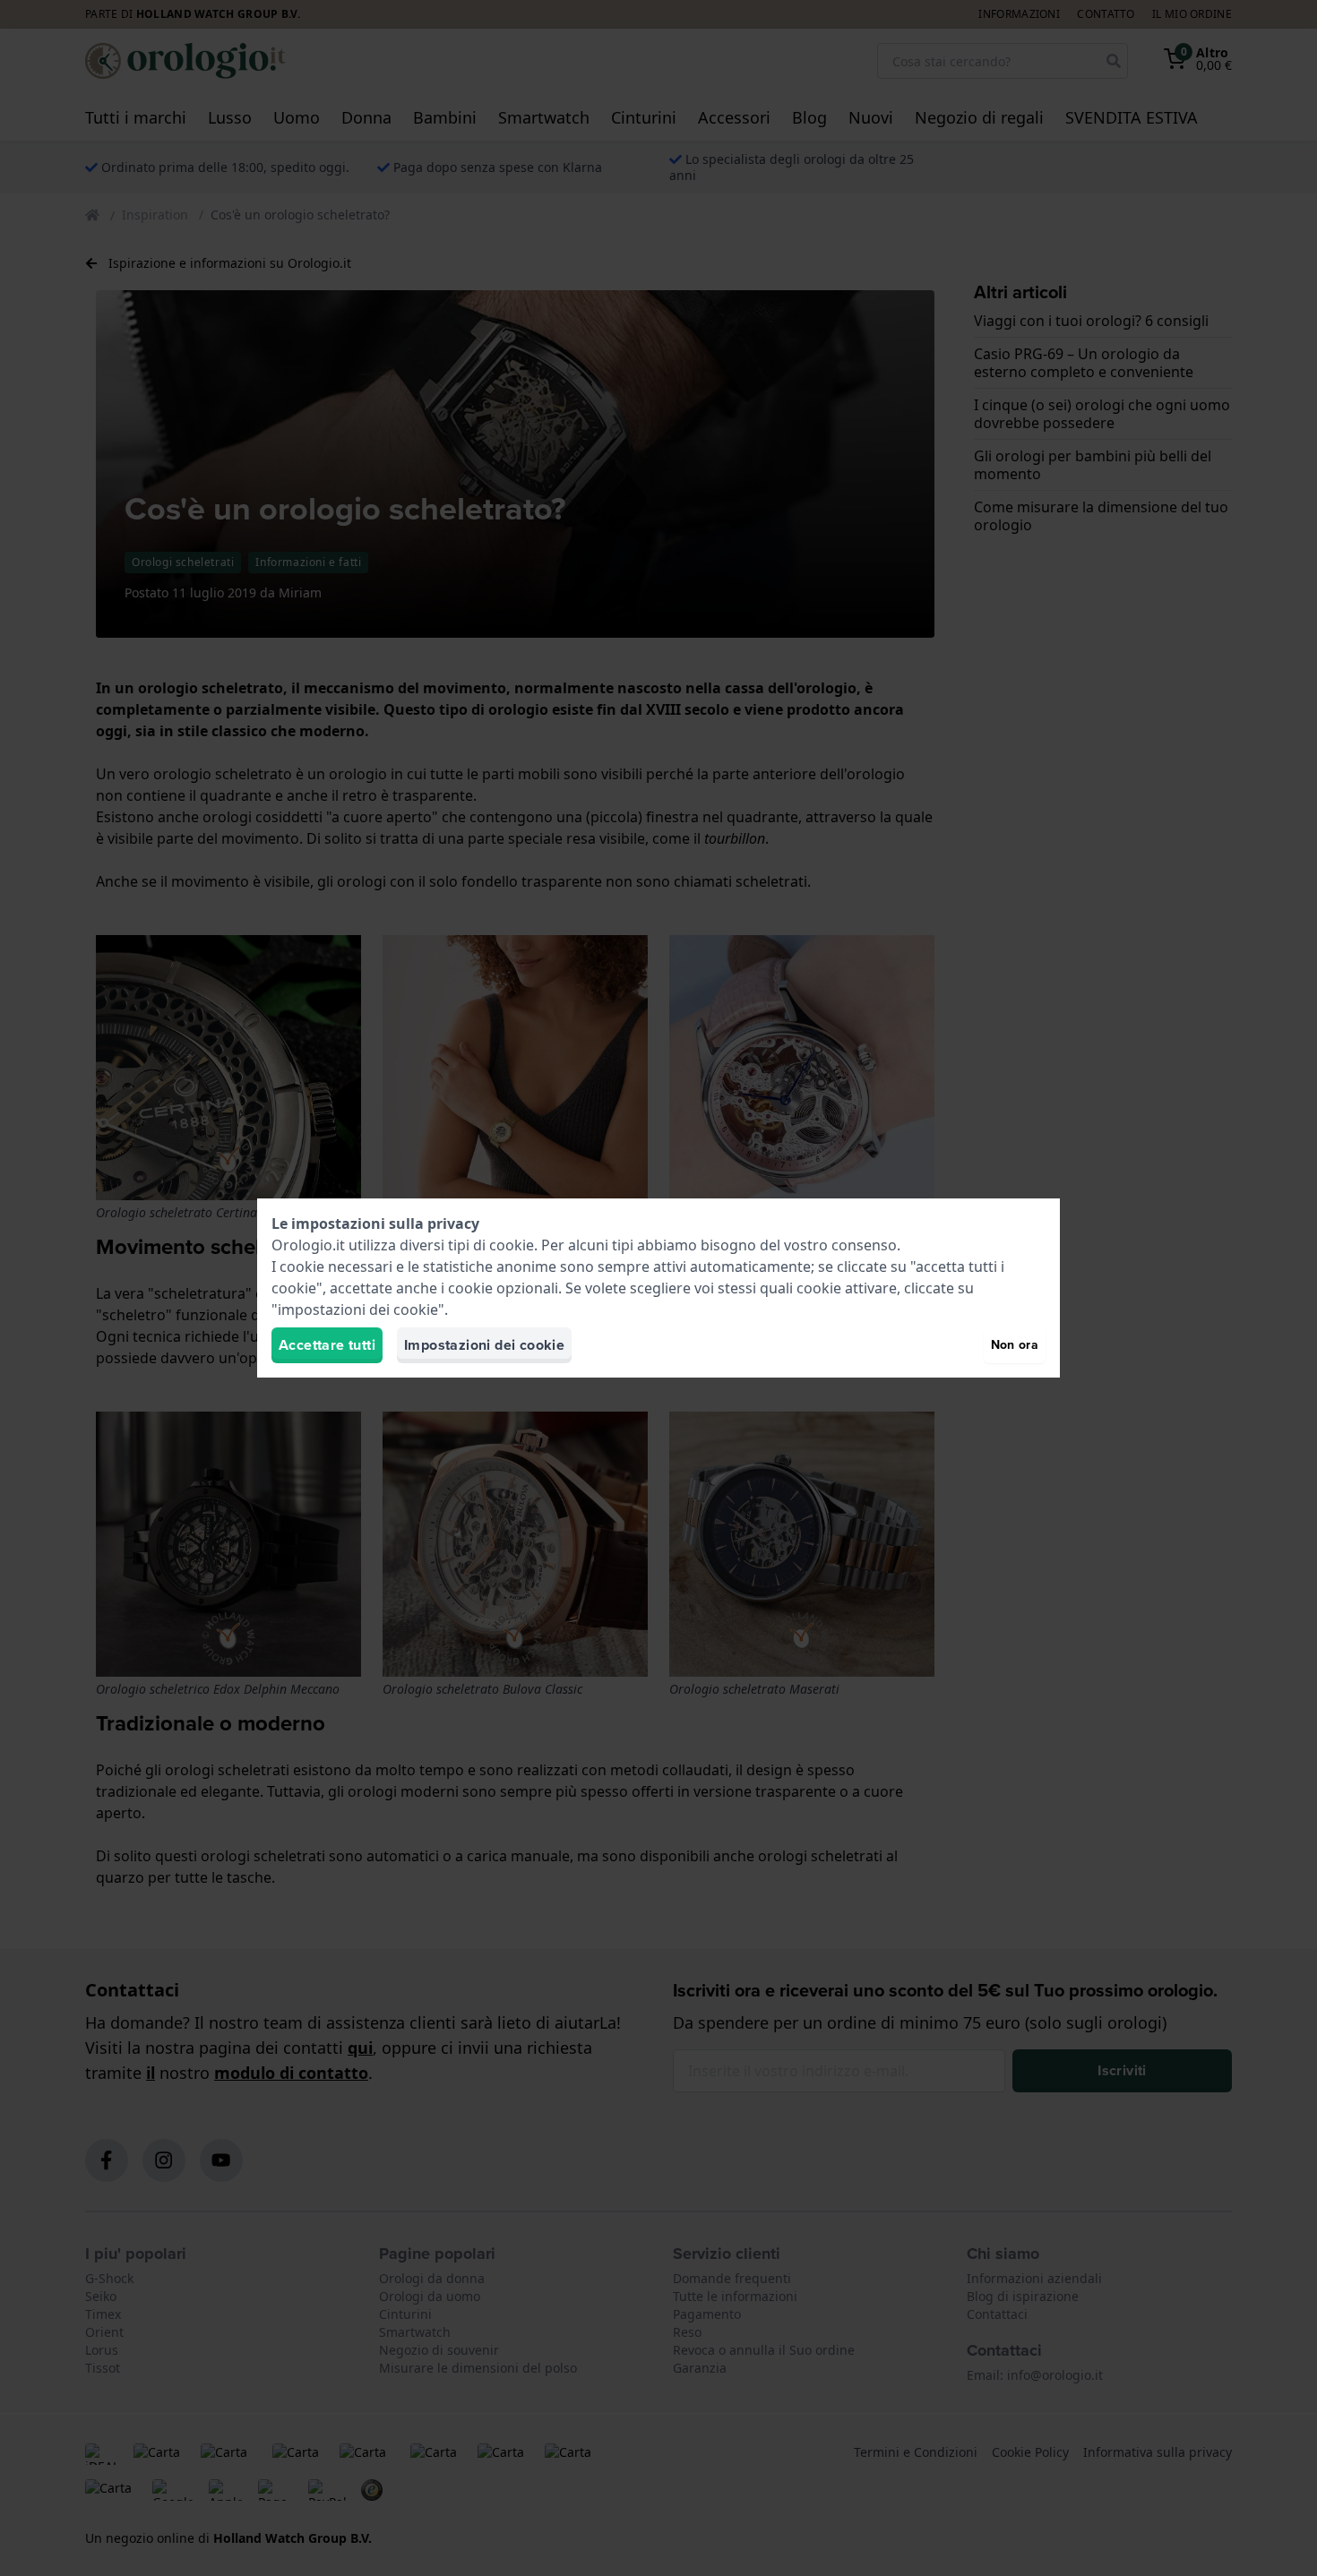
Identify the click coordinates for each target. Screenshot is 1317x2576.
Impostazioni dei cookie (484, 1345)
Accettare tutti (327, 1345)
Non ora (1015, 1345)
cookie (512, 1245)
